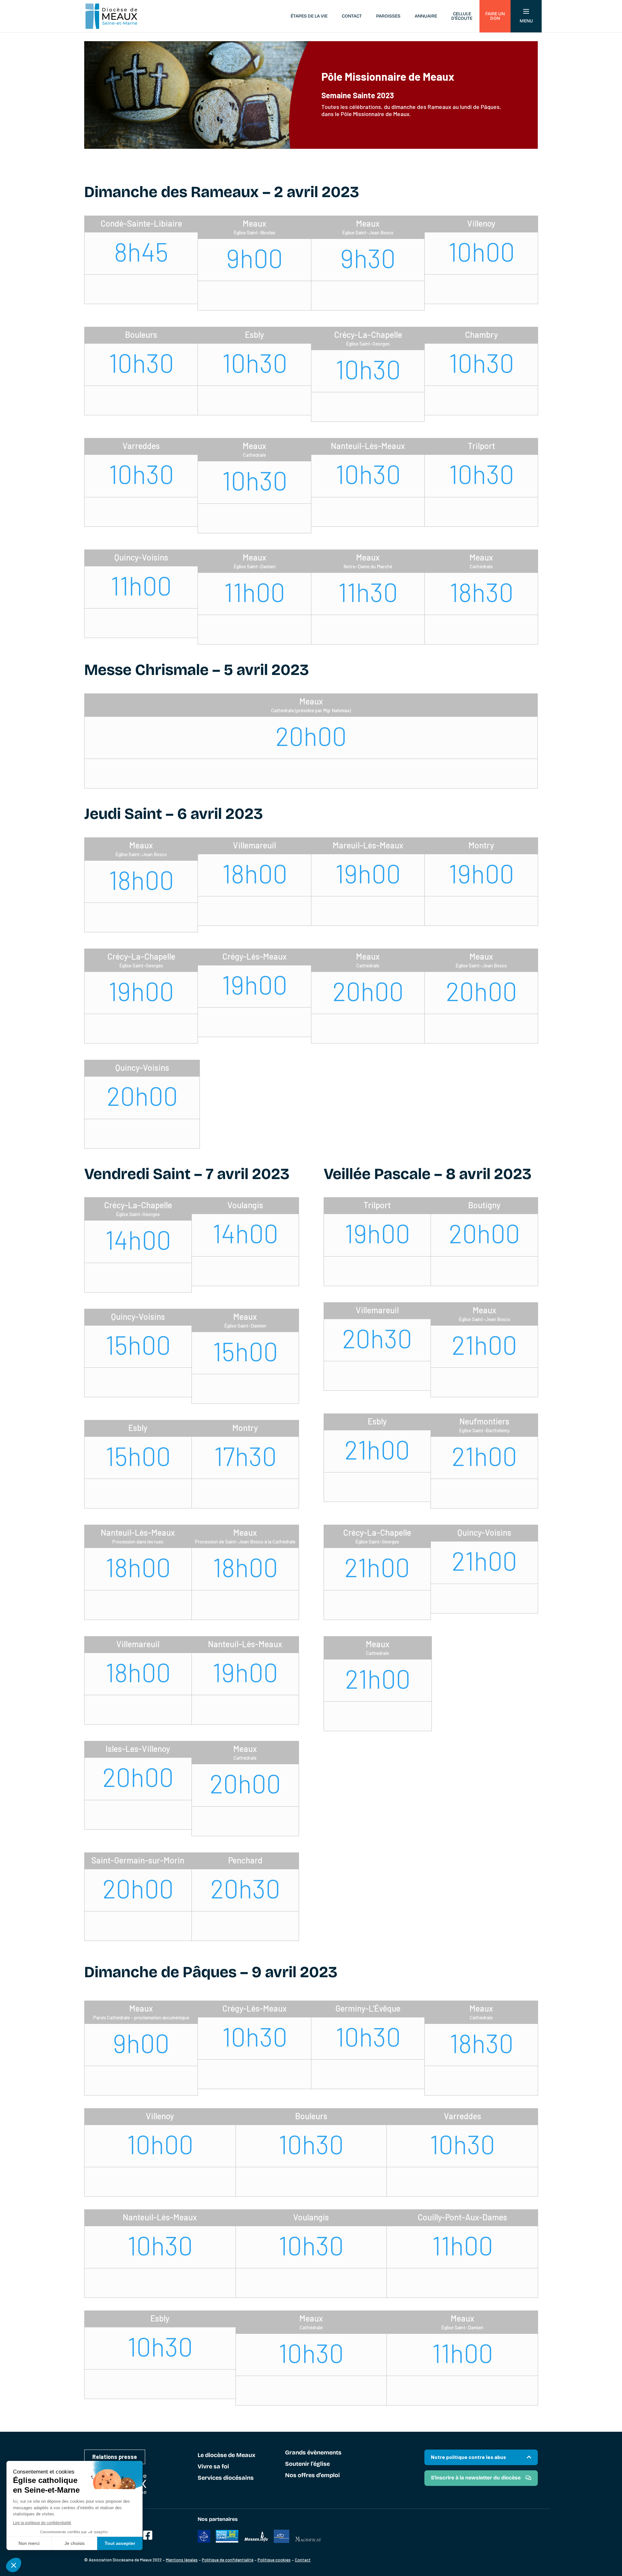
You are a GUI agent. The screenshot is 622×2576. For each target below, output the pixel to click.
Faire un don (495, 16)
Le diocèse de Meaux (226, 2455)
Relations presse (115, 2457)
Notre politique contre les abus (468, 2457)
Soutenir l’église (307, 2464)
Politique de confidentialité (228, 2560)
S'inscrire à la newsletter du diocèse (476, 2478)
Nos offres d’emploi (312, 2476)
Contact (352, 16)
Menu (526, 21)
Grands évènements (313, 2453)
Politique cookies (274, 2560)
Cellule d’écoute (462, 16)
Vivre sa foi (213, 2467)
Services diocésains (226, 2478)
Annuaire (426, 16)
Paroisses (388, 16)
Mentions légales (182, 2560)
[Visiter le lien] (148, 2535)
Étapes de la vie (309, 16)
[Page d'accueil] (111, 16)
